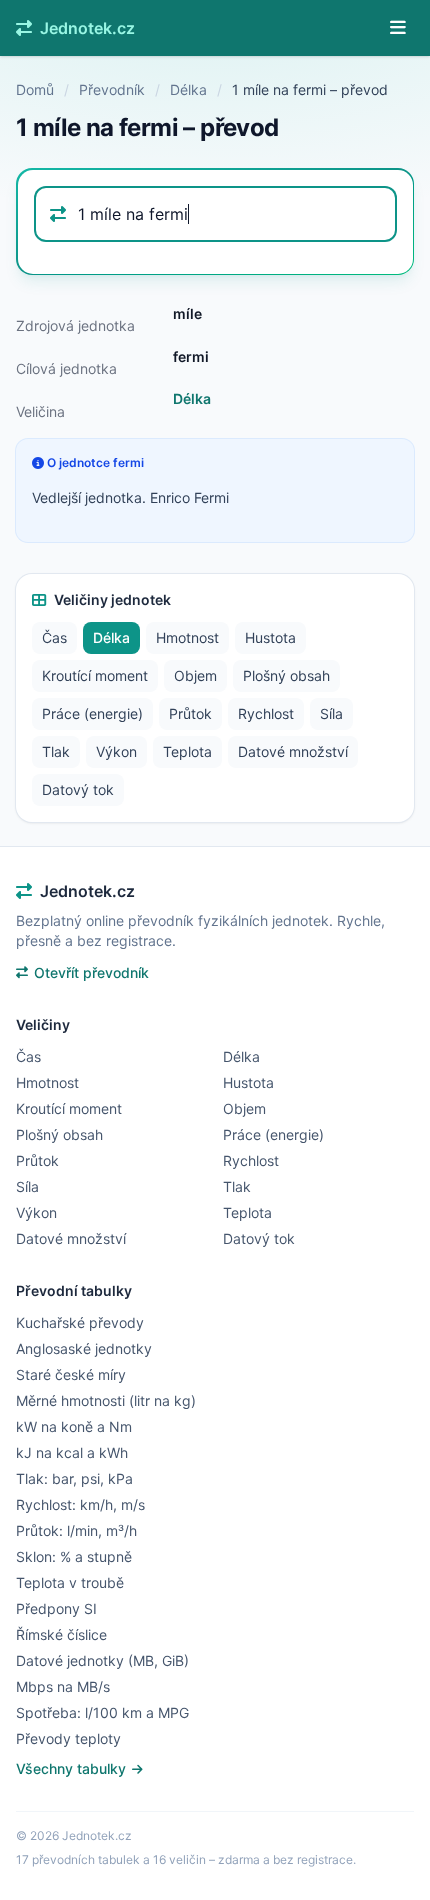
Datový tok (78, 789)
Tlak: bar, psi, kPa (74, 1478)
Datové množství (293, 751)
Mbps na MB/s (63, 1686)
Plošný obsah (286, 675)
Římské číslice (61, 1634)
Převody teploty (68, 1738)
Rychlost (266, 713)
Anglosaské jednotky (84, 1348)
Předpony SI (56, 1608)
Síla (331, 713)
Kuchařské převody (80, 1322)
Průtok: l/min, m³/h (76, 1530)
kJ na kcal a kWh (72, 1452)
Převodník (112, 89)
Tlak (56, 751)
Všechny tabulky (73, 1768)
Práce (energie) (92, 713)
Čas (54, 637)
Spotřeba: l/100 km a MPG (102, 1712)
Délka (188, 89)
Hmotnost (187, 637)
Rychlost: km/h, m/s (80, 1504)
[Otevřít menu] (398, 28)
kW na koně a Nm (74, 1426)
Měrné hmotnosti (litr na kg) (106, 1400)
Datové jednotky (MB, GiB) (102, 1660)
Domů (35, 89)
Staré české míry (71, 1374)
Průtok (190, 713)
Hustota (270, 637)
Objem (195, 675)
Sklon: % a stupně (74, 1556)
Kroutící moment (95, 675)
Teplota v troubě (70, 1582)
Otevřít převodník (91, 972)
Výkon (116, 751)
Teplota (187, 751)
